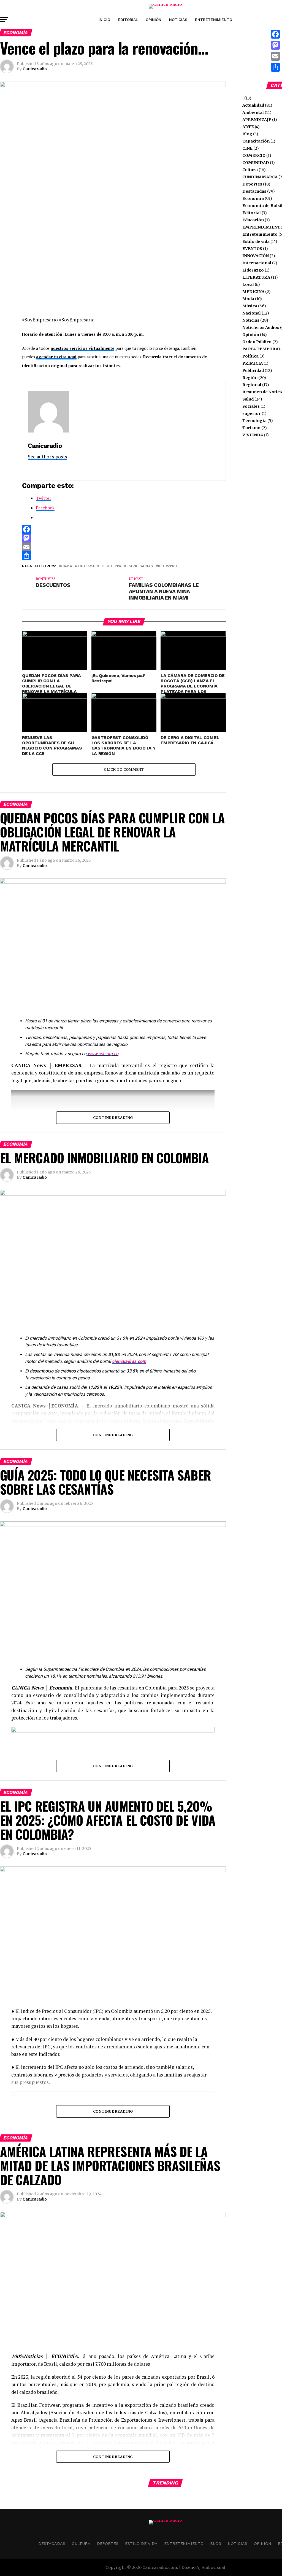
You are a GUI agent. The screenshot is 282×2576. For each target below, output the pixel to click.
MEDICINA (253, 292)
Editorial (128, 20)
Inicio (104, 20)
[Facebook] (124, 529)
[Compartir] (124, 556)
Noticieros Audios (261, 327)
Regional (252, 385)
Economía (253, 198)
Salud (248, 399)
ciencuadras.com (129, 1361)
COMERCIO (254, 155)
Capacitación (256, 141)
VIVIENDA (253, 435)
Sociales (251, 406)
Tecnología (254, 421)
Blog (247, 134)
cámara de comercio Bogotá (91, 566)
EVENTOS (252, 249)
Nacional (252, 313)
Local (248, 284)
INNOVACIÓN (256, 256)
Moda (248, 299)
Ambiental (253, 112)
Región (250, 378)
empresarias (139, 566)
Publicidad (253, 370)
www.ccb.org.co (103, 1054)
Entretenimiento (214, 20)
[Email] (124, 547)
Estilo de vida (256, 241)
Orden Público (257, 342)
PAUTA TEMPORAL (262, 349)
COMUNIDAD (256, 163)
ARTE (248, 127)
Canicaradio (35, 69)
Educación (253, 220)
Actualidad (253, 105)
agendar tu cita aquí (56, 357)
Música (250, 306)
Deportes (252, 184)
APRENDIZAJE (257, 120)
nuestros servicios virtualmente (82, 348)
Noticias (178, 20)
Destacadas (254, 191)
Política (250, 356)
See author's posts (48, 457)
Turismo (251, 428)
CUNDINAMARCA (260, 177)
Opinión (154, 20)
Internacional (257, 263)
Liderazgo (253, 270)
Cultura (250, 170)
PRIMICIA (253, 363)
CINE (247, 148)
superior (252, 413)
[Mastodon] (124, 538)
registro (167, 566)
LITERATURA (256, 277)
